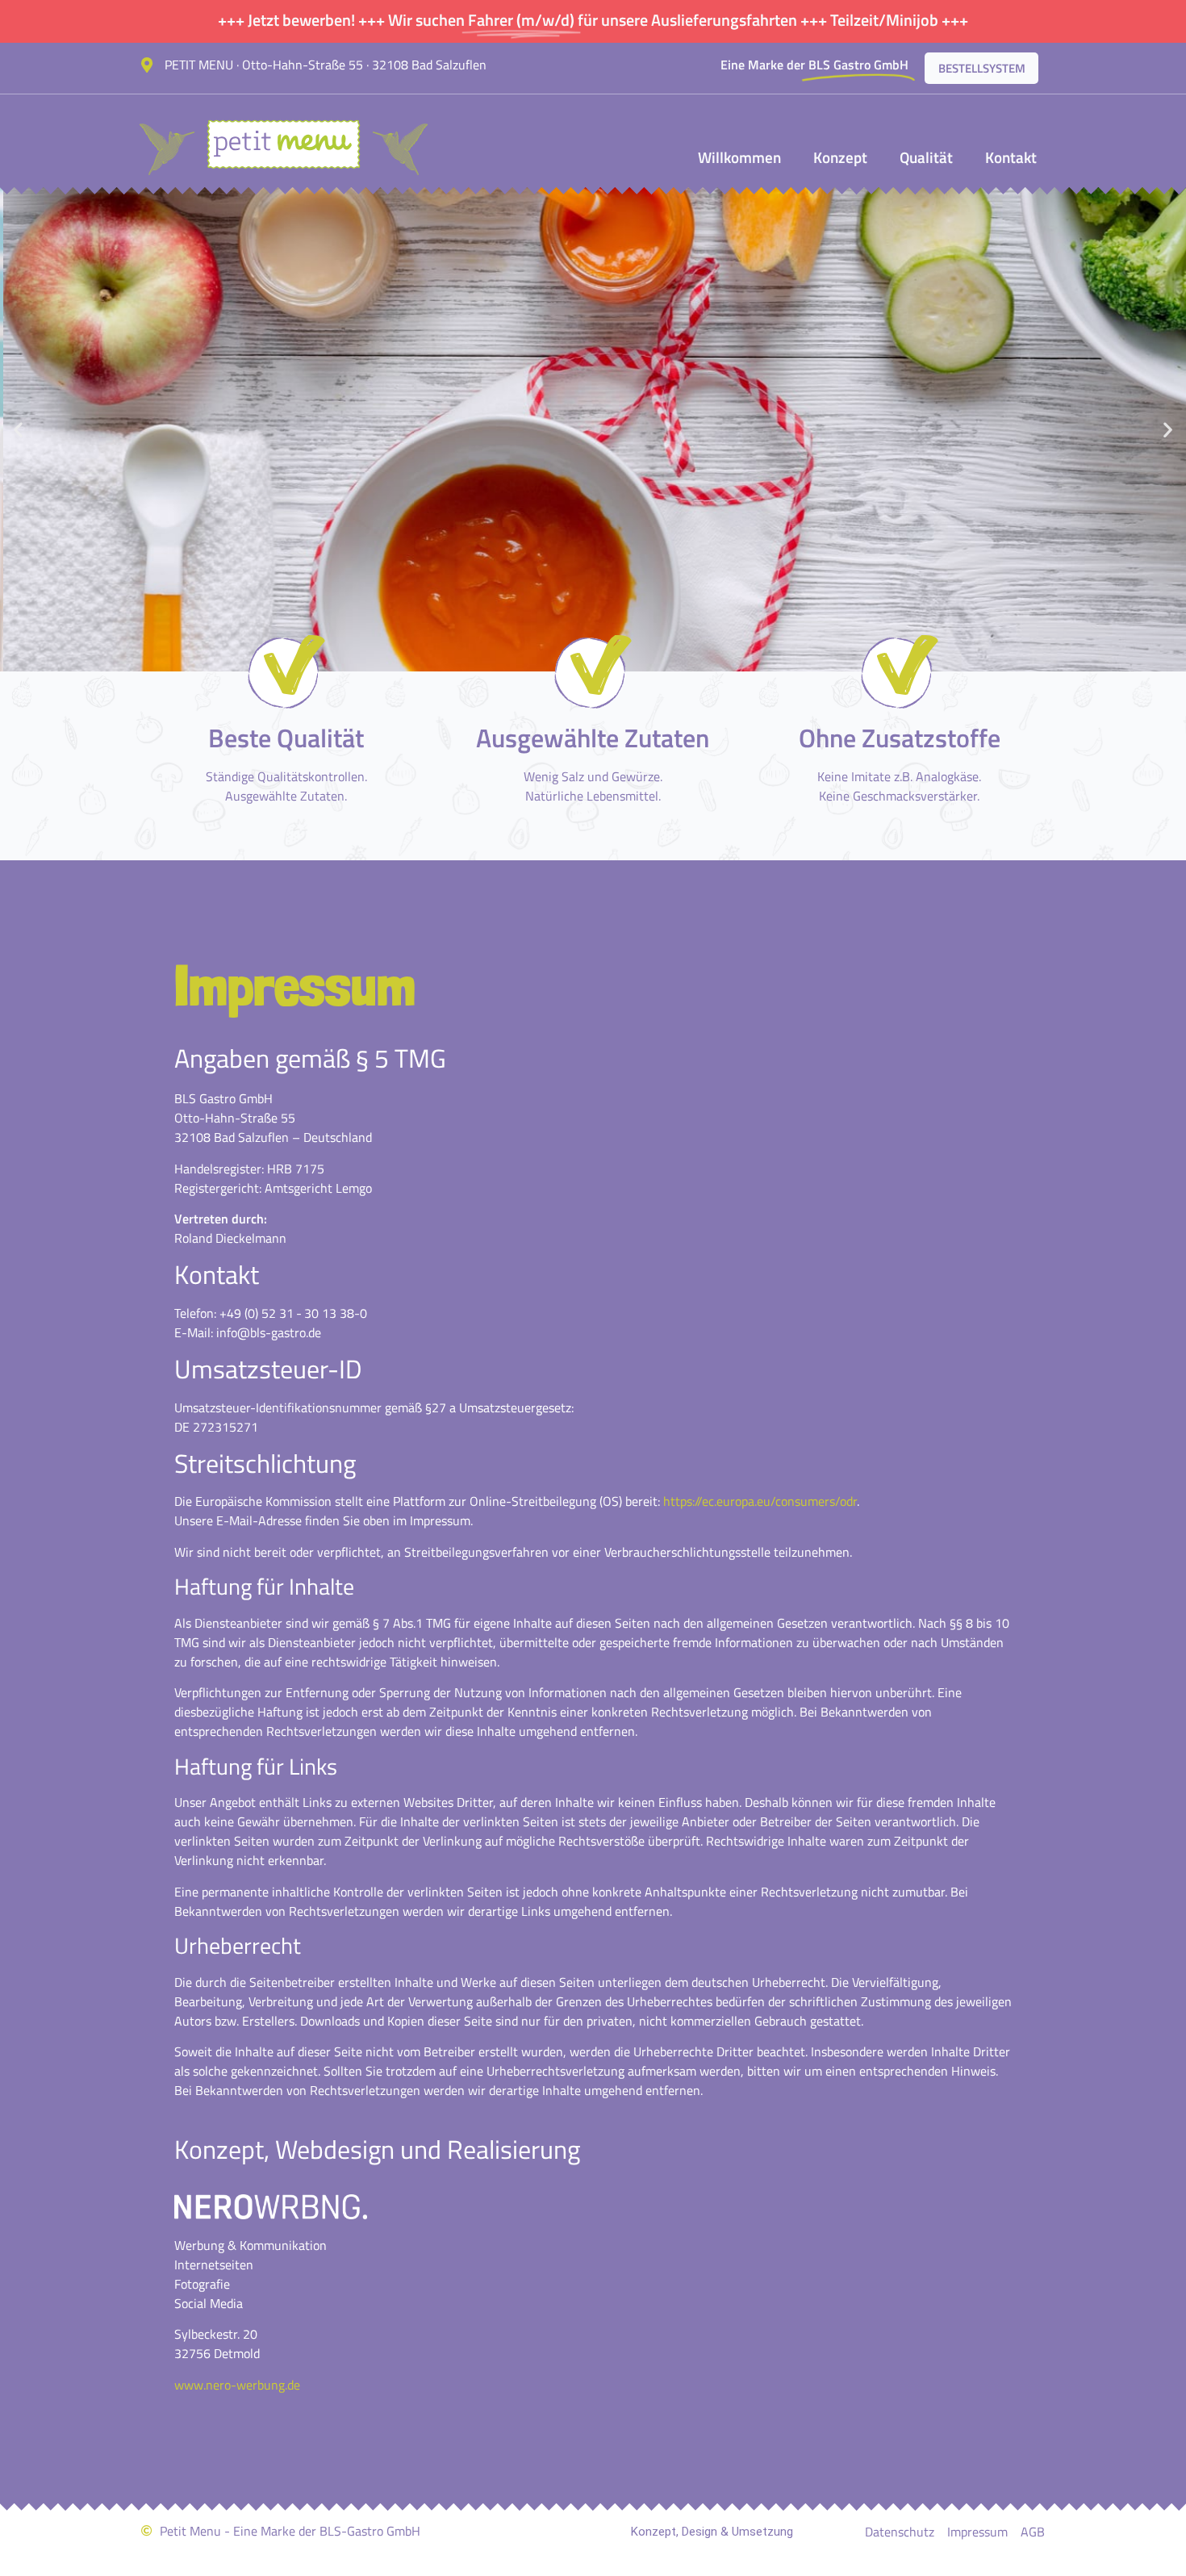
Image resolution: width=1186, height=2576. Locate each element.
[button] (18, 430)
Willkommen (739, 157)
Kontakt (1011, 157)
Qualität (926, 157)
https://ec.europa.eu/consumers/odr (760, 1501)
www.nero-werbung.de (237, 2385)
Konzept (840, 157)
